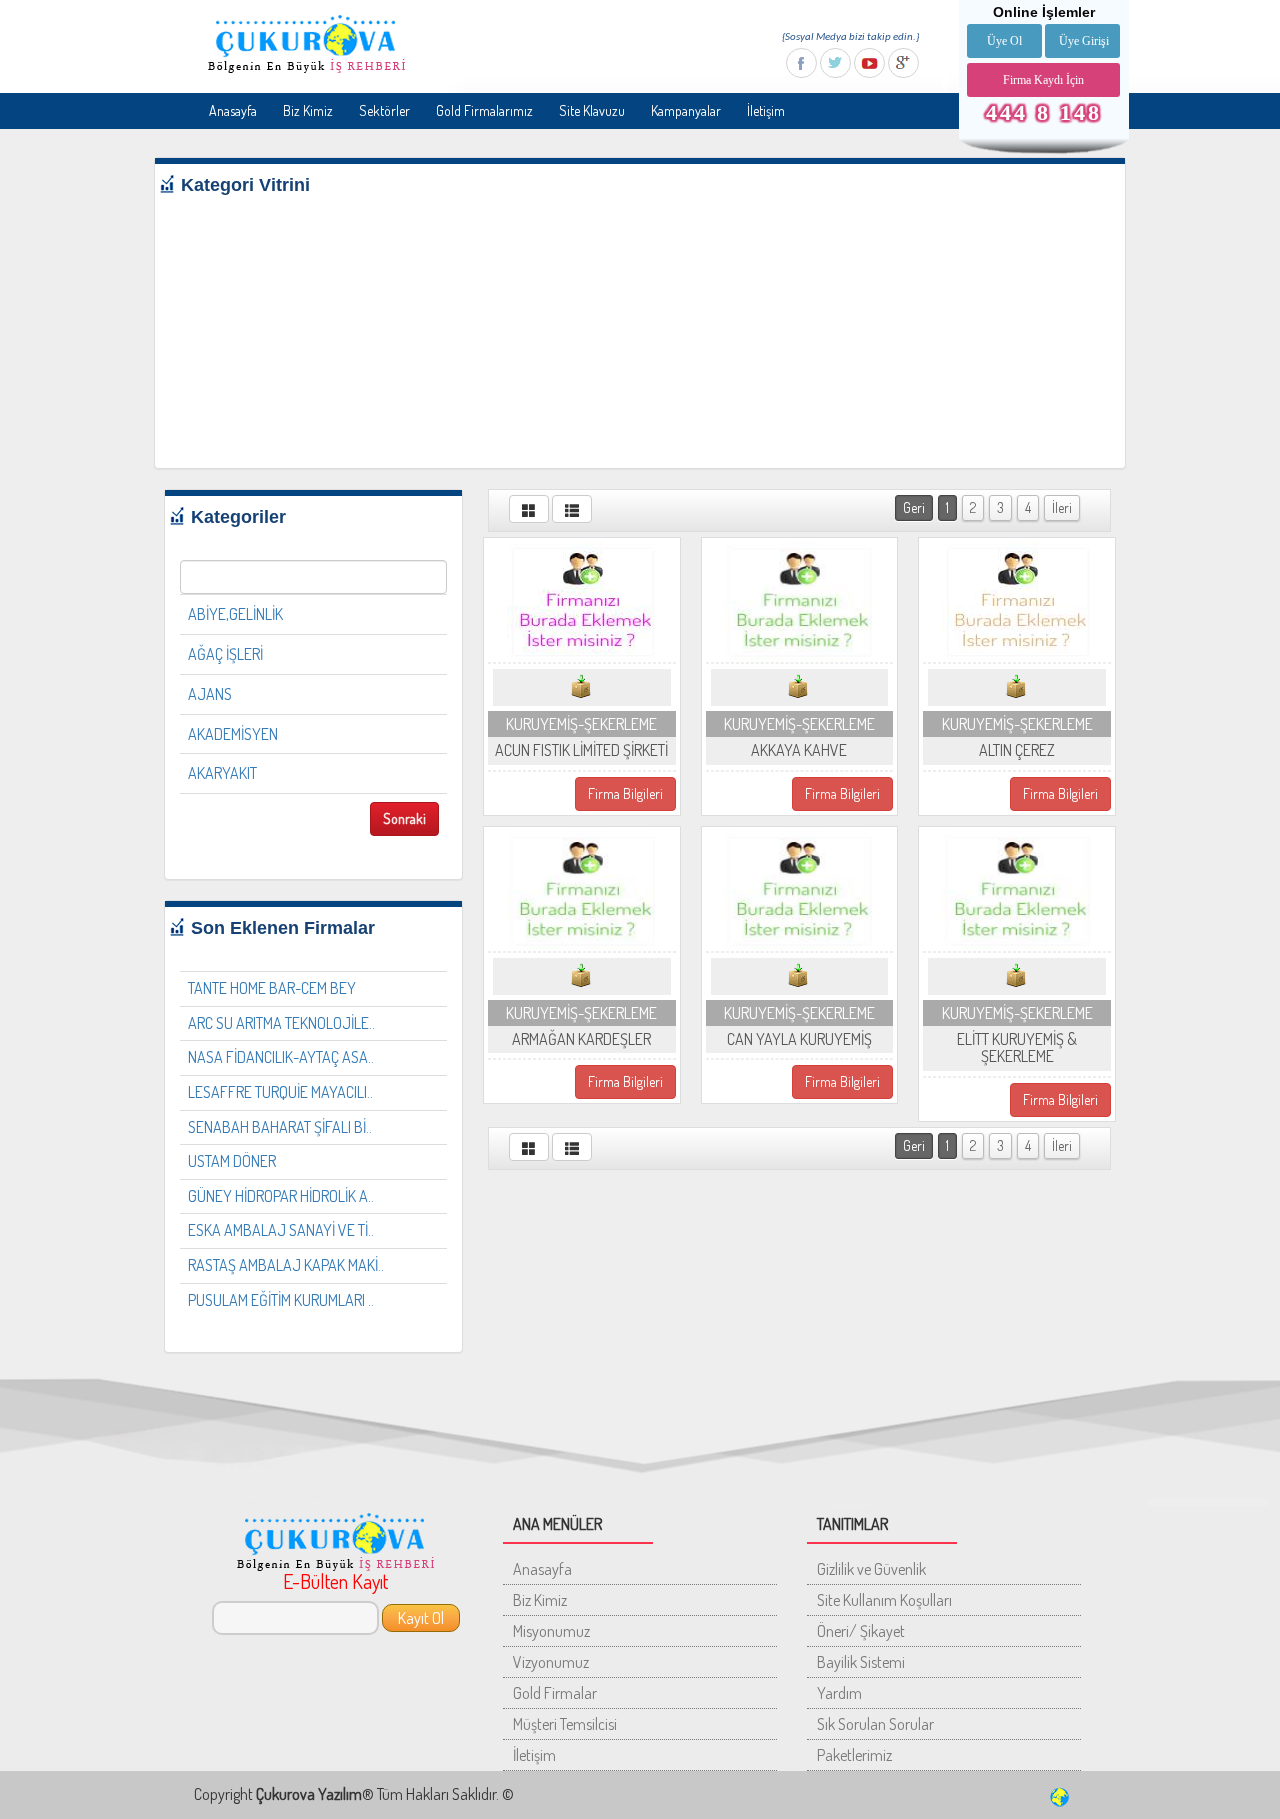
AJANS (210, 694)
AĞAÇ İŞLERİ (225, 654)
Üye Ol (1004, 41)
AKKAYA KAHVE (799, 750)
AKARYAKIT (222, 773)
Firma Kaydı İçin (1043, 80)
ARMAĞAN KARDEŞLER (581, 1039)
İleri (1062, 507)
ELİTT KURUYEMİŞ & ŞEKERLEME (1017, 1048)
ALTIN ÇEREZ (1017, 750)
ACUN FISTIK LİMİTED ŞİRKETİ (581, 750)
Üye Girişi (1084, 41)
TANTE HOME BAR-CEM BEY (272, 988)
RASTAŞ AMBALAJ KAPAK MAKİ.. (286, 1265)
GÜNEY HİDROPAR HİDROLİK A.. (281, 1196)
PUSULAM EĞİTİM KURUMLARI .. (281, 1300)
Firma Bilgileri (625, 793)
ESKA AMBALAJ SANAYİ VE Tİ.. (281, 1230)
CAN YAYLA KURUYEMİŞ (799, 1039)
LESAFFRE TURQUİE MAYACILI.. (280, 1092)
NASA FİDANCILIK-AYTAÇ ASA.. (281, 1057)
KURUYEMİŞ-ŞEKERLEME (581, 724)
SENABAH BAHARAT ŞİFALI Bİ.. (280, 1127)
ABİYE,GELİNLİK (235, 614)
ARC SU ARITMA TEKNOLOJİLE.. (281, 1023)
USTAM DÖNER (232, 1161)
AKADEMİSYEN (233, 734)
